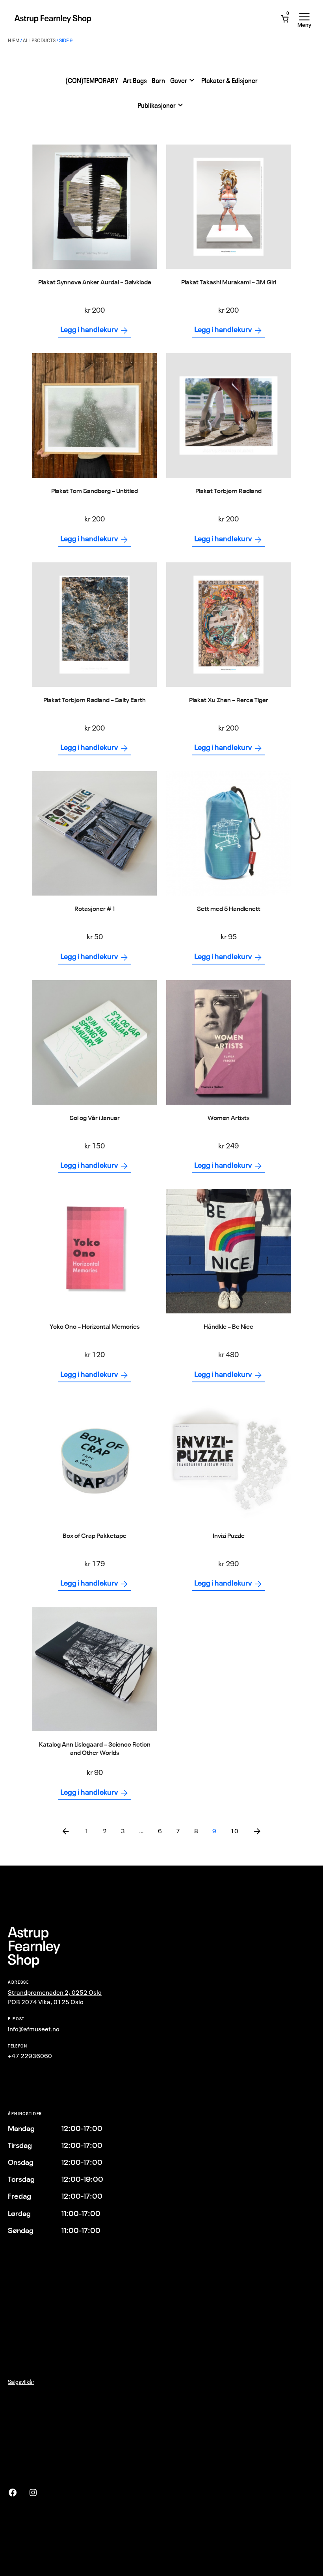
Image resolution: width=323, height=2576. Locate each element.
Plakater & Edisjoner (229, 81)
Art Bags (135, 81)
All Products (39, 40)
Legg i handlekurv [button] (89, 329)
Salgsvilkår (21, 2382)
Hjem (14, 40)
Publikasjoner (157, 105)
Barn (158, 81)
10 (234, 1831)
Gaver (179, 81)
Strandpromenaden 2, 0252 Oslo (55, 1992)
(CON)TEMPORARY (92, 81)
